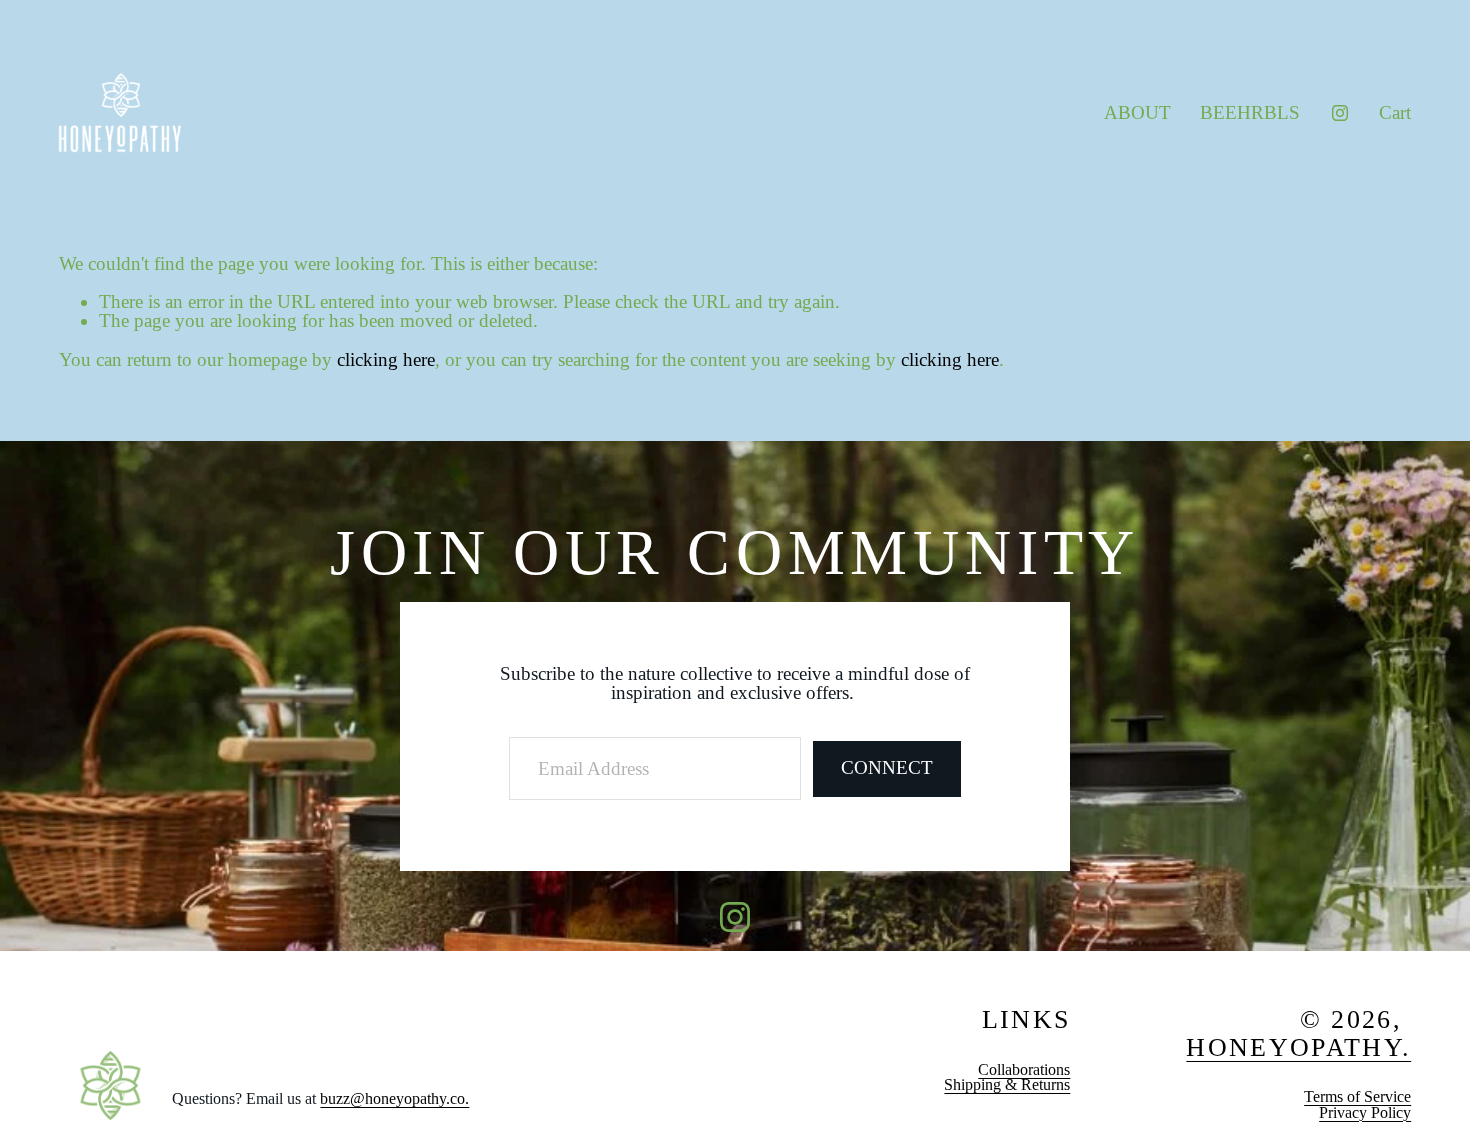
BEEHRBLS (1250, 112)
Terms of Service (1357, 1097)
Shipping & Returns (1007, 1085)
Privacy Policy (1365, 1113)
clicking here (386, 359)
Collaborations (1024, 1070)
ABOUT (1137, 112)
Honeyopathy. (1298, 1048)
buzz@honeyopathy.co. (394, 1099)
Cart (1395, 112)
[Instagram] (1340, 113)
